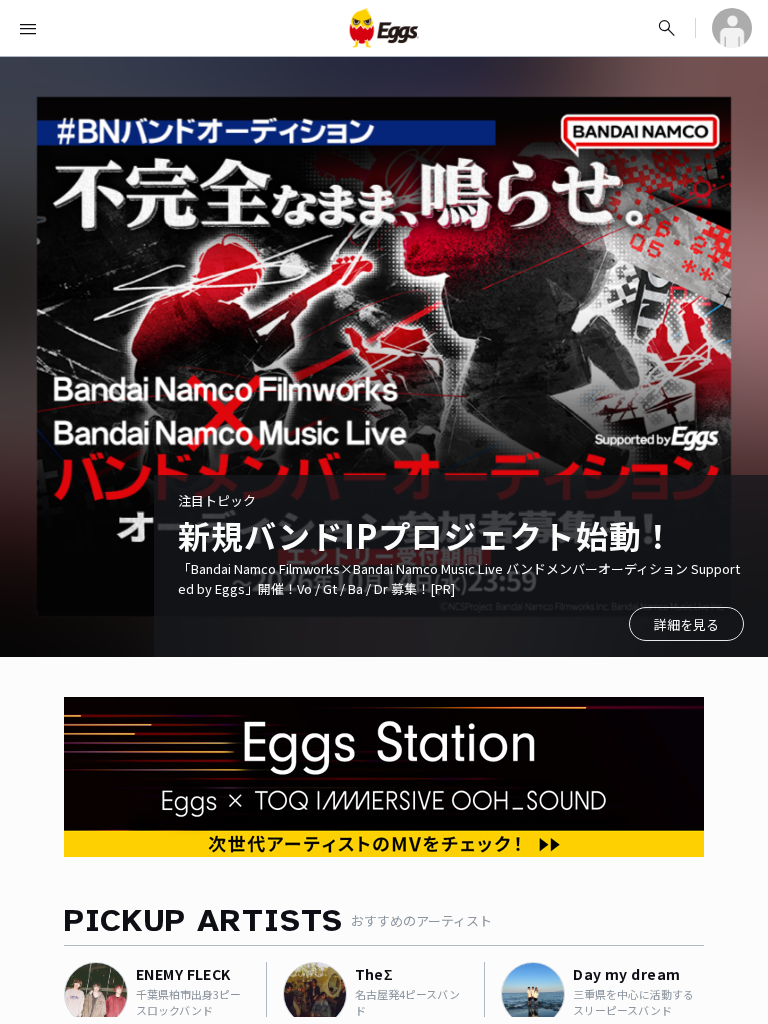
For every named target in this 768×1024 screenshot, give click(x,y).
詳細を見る (686, 624)
